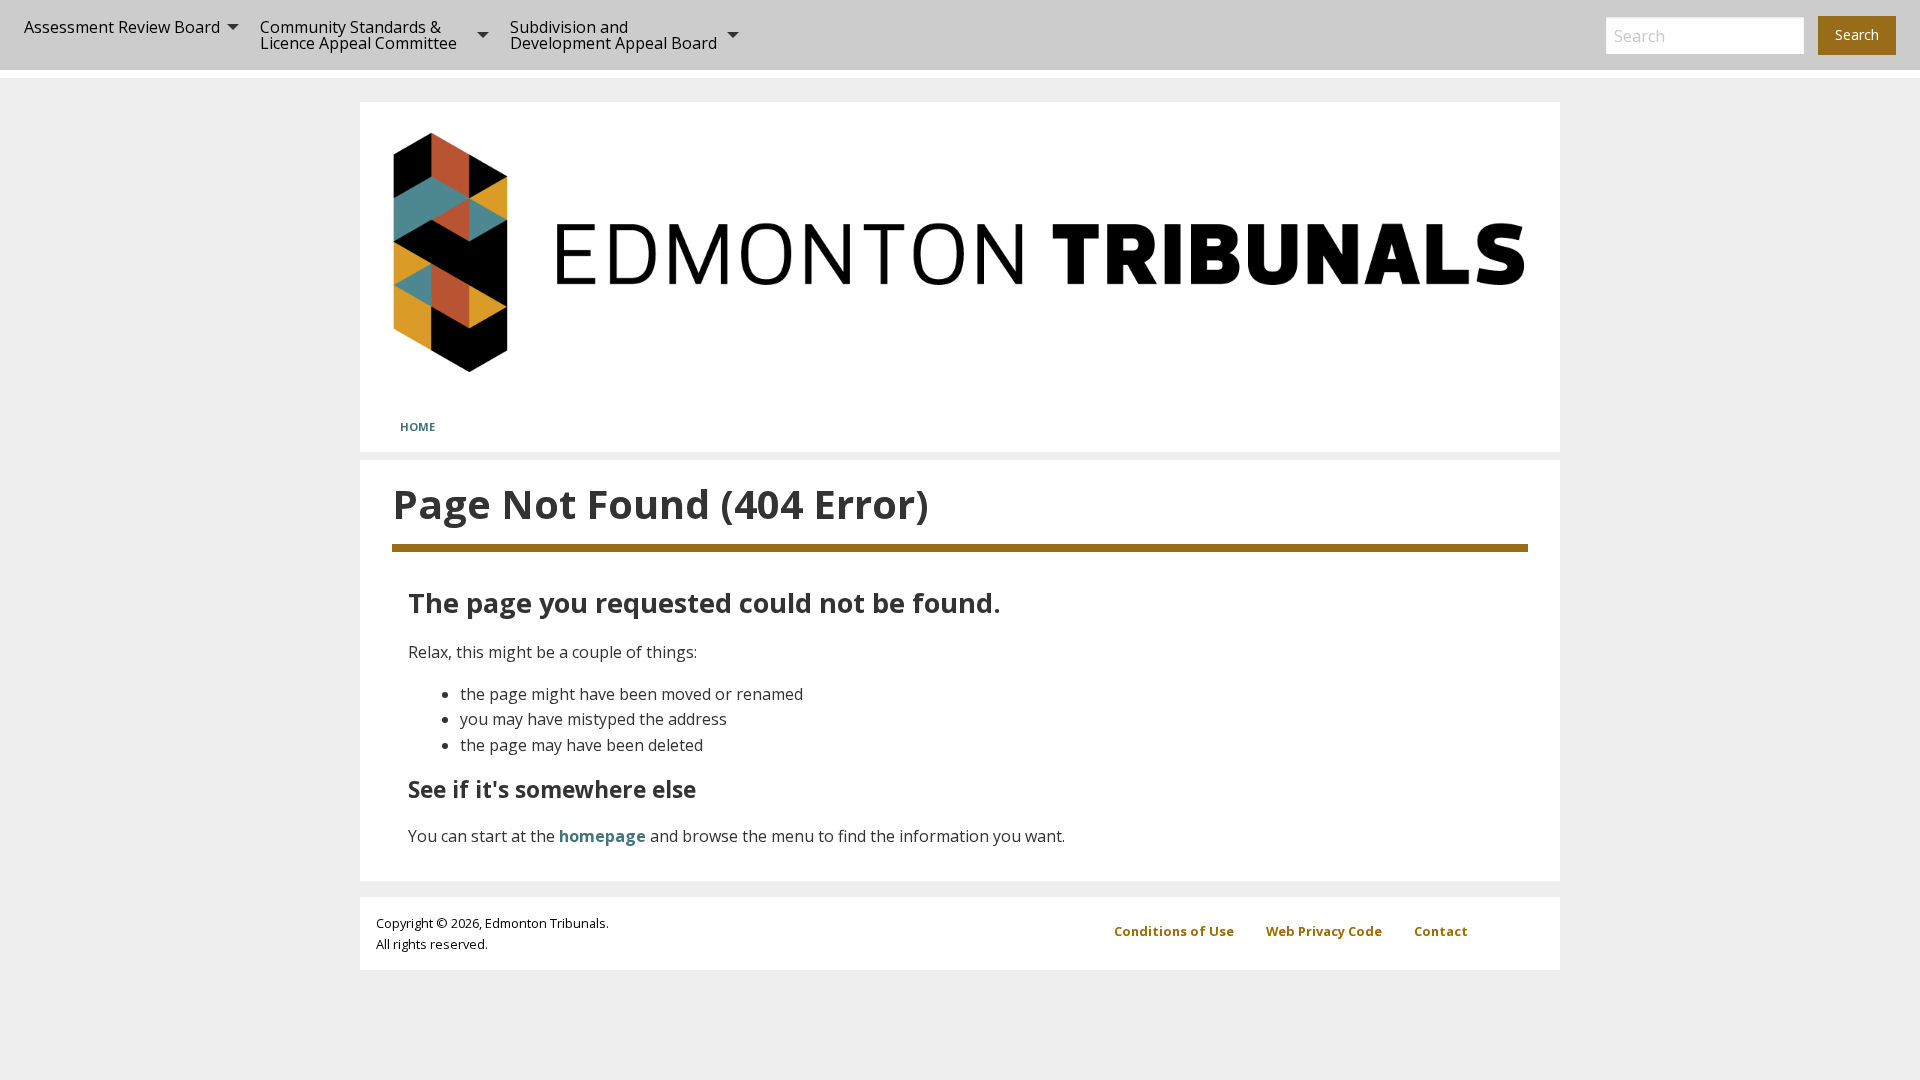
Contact (1441, 931)
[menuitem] (126, 35)
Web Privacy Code (1324, 931)
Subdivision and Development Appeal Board (613, 35)
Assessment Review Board (122, 27)
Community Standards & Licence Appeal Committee (358, 35)
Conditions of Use (1174, 931)
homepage (602, 836)
